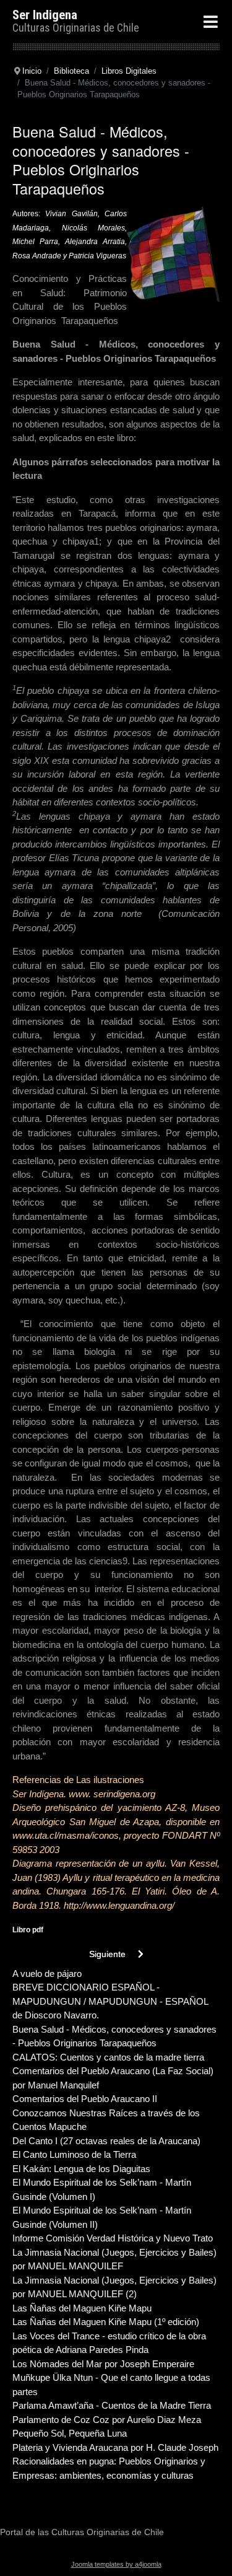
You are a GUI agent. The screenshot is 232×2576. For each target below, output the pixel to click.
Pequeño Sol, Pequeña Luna (70, 2433)
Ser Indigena (45, 15)
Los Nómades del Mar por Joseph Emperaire (103, 2364)
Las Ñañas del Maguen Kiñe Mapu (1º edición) (106, 2322)
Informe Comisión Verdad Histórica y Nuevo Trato (113, 2238)
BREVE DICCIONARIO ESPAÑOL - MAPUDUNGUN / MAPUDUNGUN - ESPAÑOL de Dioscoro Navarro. (110, 2001)
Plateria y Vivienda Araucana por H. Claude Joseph (115, 2447)
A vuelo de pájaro (47, 1974)
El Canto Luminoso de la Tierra (74, 2154)
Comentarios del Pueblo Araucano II (85, 2099)
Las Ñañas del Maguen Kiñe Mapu (82, 2308)
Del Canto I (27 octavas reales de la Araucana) (106, 2141)
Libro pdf (28, 1930)
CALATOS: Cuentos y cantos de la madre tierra (108, 2057)
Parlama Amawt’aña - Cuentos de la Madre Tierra (112, 2405)
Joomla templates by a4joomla (116, 2564)
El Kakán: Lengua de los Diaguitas (81, 2169)
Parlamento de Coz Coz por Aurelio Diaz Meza (107, 2420)
